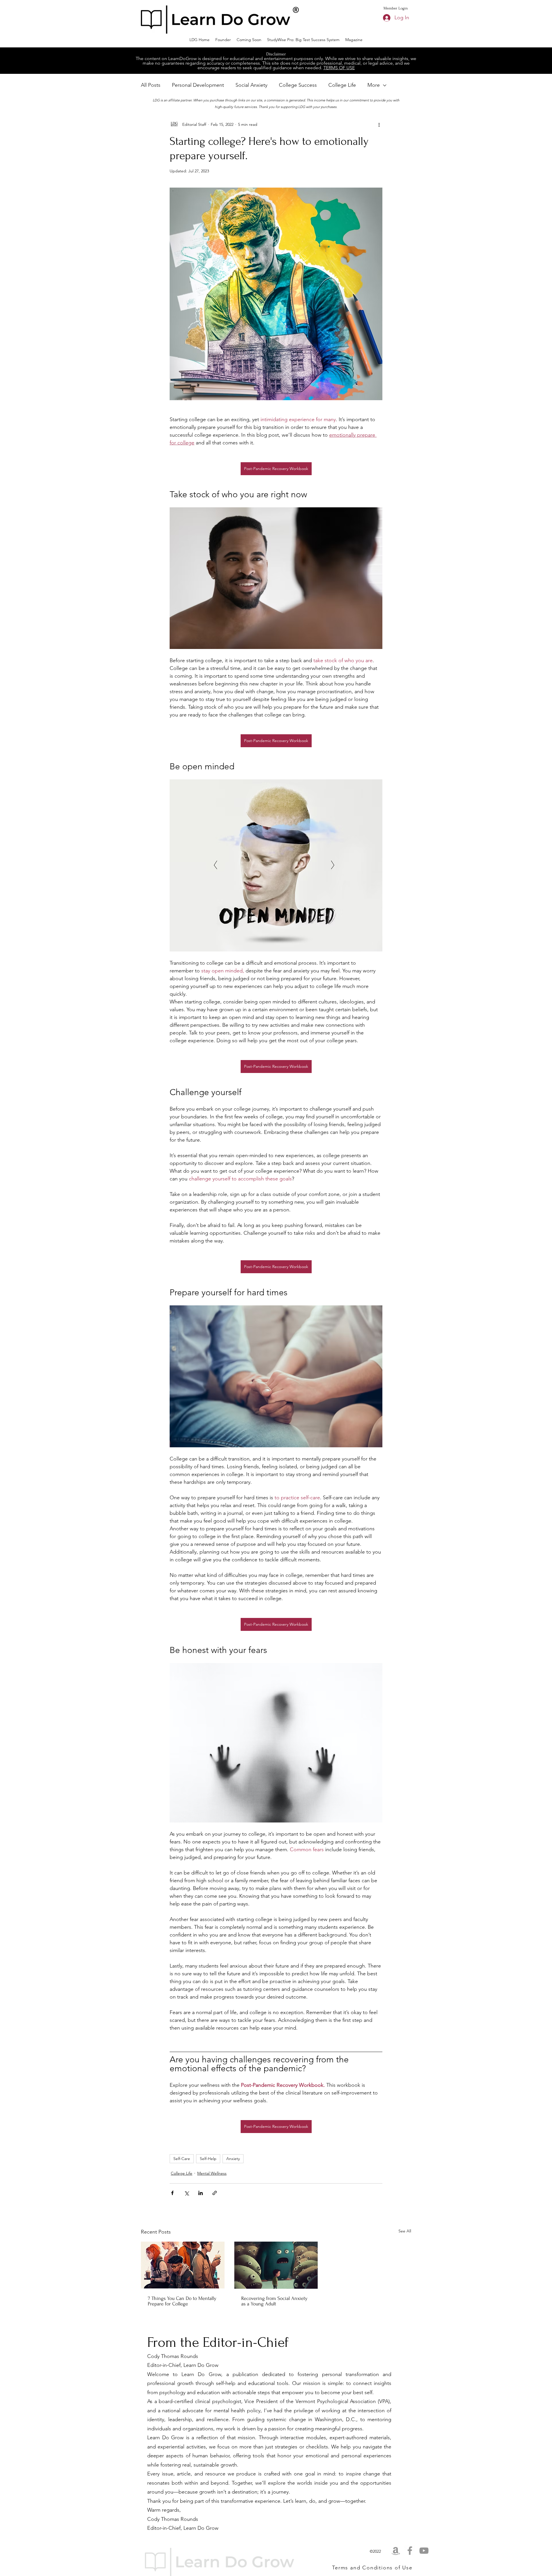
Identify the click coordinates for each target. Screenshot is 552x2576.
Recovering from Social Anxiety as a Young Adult (274, 2301)
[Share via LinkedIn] (201, 2193)
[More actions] (379, 124)
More (374, 85)
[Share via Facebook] (172, 2193)
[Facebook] (410, 2551)
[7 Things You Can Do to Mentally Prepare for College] (183, 2265)
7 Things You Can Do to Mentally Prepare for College (182, 2301)
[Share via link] (215, 2193)
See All (405, 2231)
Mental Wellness (212, 2173)
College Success (298, 85)
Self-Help (208, 2159)
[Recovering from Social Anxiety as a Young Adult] (276, 2265)
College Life (342, 85)
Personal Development (198, 85)
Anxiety (233, 2159)
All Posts (151, 85)
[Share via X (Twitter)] (186, 2193)
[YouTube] (424, 2551)
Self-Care (182, 2159)
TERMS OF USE (339, 68)
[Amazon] (396, 2551)
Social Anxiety (251, 85)
